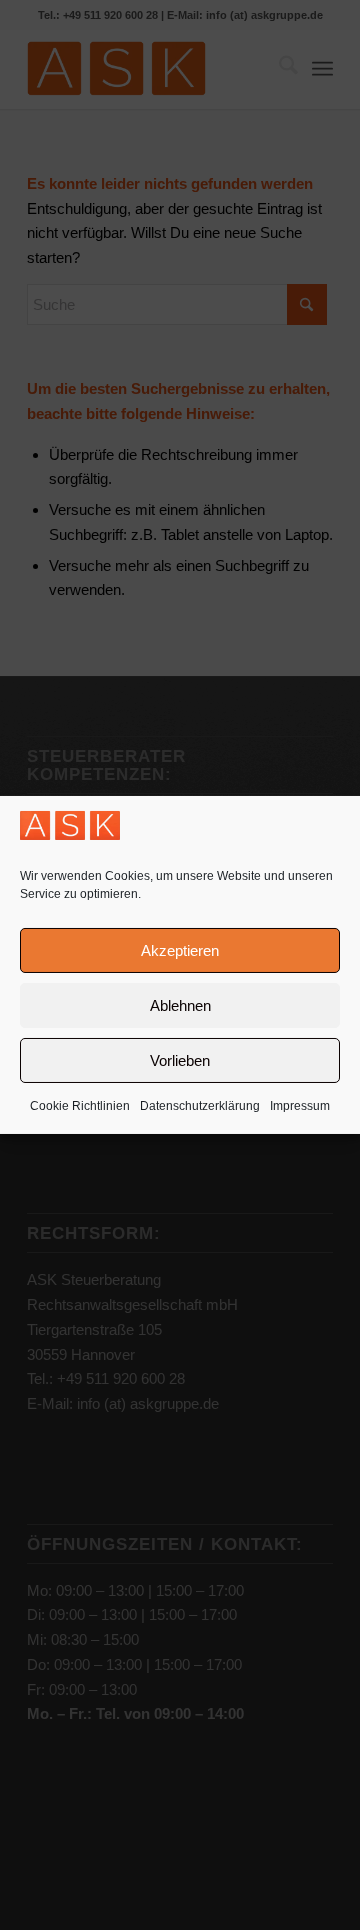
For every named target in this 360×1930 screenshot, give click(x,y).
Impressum (300, 1106)
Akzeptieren (180, 950)
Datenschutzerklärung (200, 1106)
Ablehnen (180, 1005)
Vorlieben (180, 1060)
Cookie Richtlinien (80, 1106)
